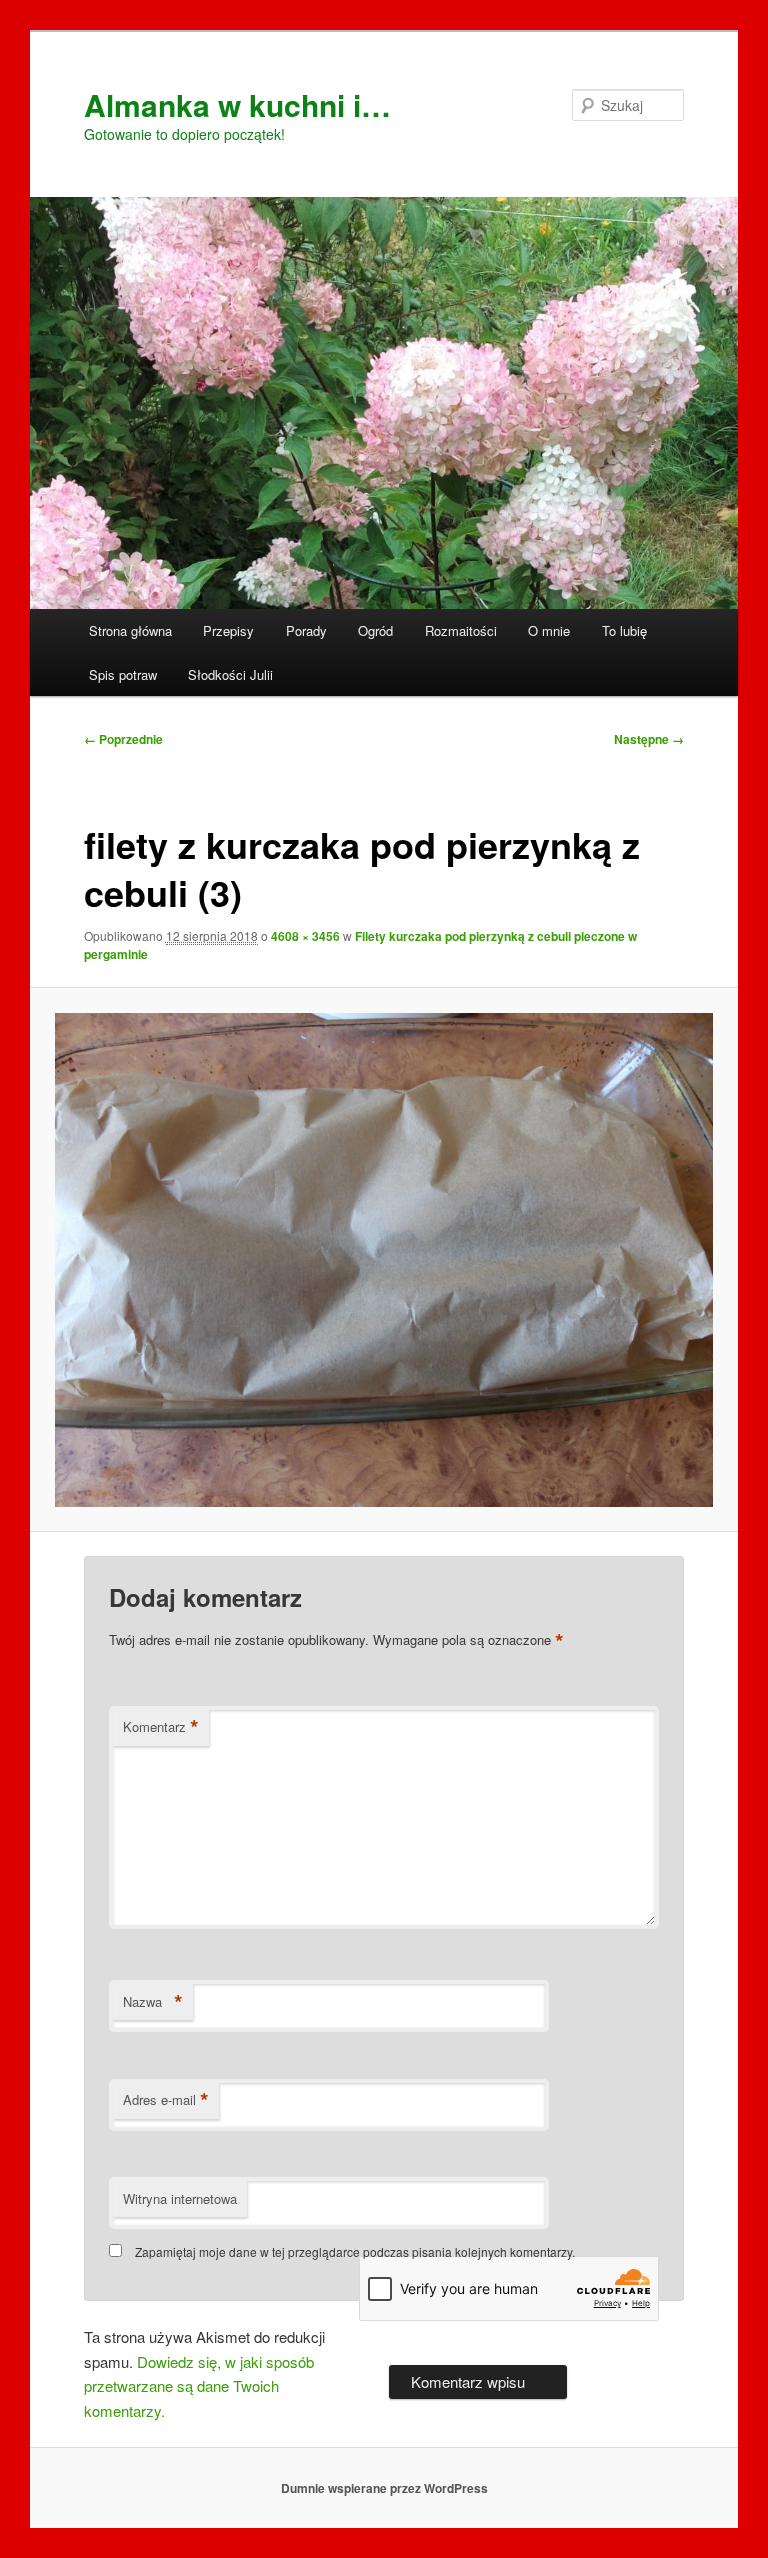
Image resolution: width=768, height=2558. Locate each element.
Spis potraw (123, 674)
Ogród (375, 630)
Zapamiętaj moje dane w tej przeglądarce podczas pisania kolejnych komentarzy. (355, 2251)
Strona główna (130, 630)
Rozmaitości (461, 630)
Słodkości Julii (230, 674)
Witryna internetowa (180, 2198)
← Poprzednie (123, 739)
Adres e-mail (166, 2100)
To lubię (624, 630)
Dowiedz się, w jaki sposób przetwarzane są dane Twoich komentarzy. (199, 2386)
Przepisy (228, 630)
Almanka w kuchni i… (237, 104)
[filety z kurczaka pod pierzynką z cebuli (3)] (384, 1260)
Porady (306, 630)
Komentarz (161, 1727)
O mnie (549, 630)
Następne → (649, 739)
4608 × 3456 (305, 936)
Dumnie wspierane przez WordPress (384, 2488)
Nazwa (153, 2002)
